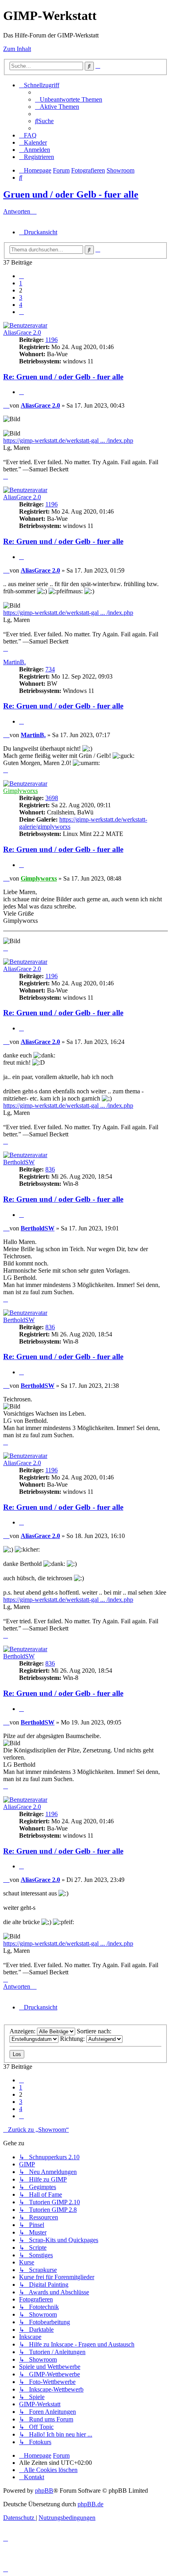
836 (50, 1169)
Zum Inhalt (17, 49)
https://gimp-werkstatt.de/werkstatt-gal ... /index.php (68, 440)
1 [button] (21, 283)
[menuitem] (69, 99)
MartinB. (15, 662)
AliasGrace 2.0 (22, 333)
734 (50, 669)
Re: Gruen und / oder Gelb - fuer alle (63, 377)
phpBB (44, 2491)
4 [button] (21, 305)
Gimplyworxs (20, 791)
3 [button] (21, 297)
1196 (51, 340)
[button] (21, 276)
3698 (52, 798)
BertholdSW (19, 1162)
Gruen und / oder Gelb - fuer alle (71, 194)
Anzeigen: (23, 2031)
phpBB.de (90, 2504)
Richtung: (73, 2039)
